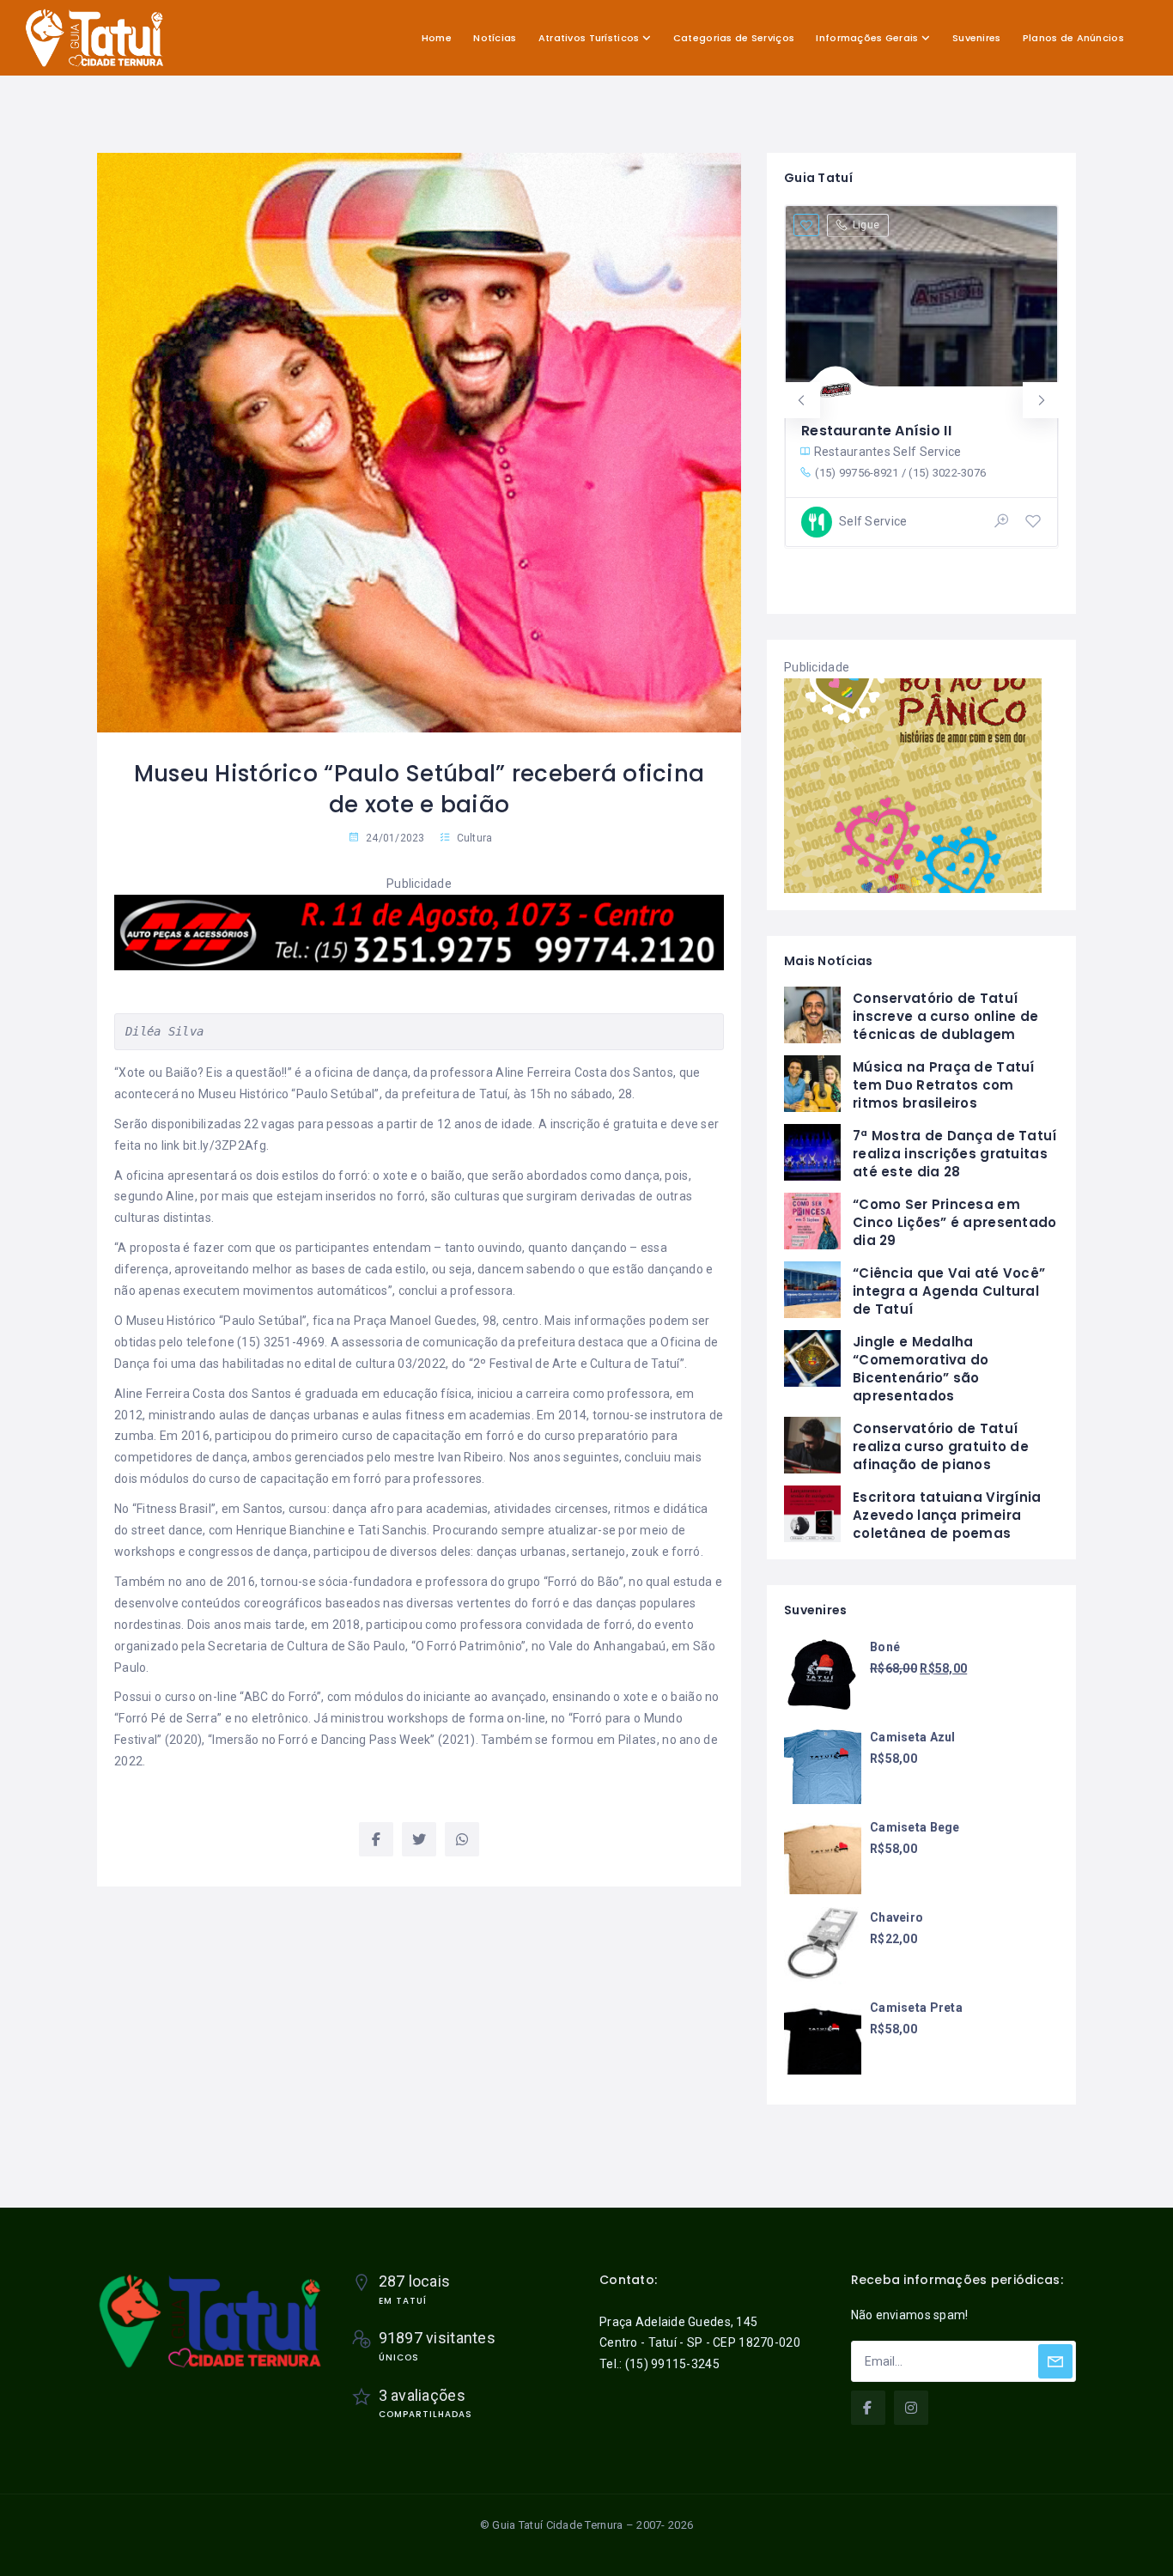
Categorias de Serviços (734, 38)
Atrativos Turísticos (589, 38)
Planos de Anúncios (1073, 38)
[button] (802, 400)
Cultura (475, 838)
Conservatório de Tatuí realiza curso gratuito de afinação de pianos (941, 1446)
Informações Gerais (867, 38)
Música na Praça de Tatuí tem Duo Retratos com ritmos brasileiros (944, 1085)
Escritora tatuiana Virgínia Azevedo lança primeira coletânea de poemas (947, 1515)
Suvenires (977, 38)
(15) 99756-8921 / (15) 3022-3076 (900, 473)
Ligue (866, 225)
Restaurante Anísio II (876, 431)
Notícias (495, 38)
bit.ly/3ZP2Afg (225, 1145)
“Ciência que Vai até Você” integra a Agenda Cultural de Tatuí (949, 1291)
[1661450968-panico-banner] (913, 784)
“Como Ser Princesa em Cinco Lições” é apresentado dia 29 (955, 1222)
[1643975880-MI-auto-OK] (419, 932)
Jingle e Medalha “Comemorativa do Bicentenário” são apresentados (921, 1369)
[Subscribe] (1055, 2361)
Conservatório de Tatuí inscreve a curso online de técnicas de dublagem (945, 1016)
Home (437, 38)
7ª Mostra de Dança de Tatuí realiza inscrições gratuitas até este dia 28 (955, 1154)
